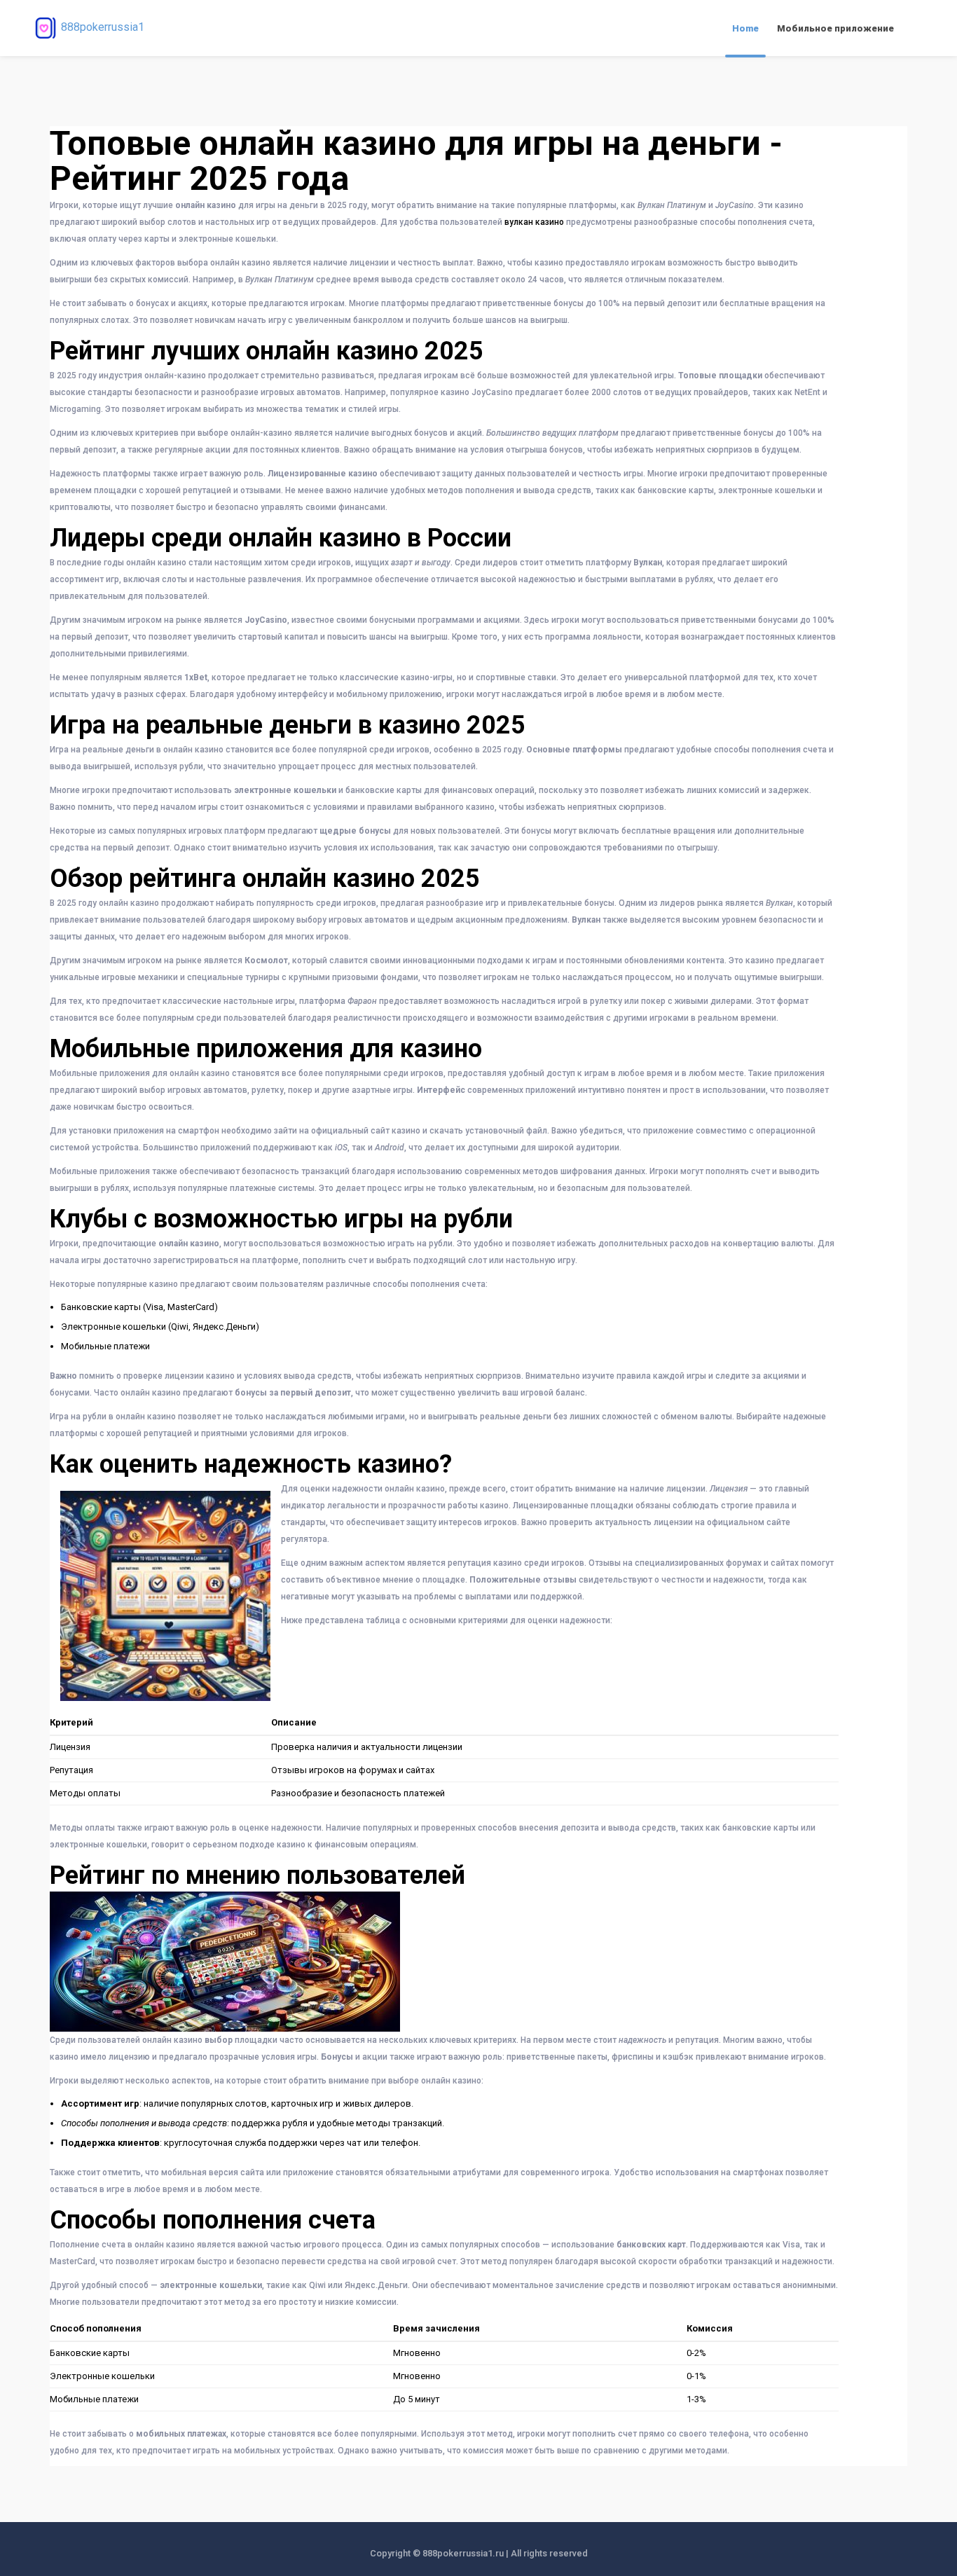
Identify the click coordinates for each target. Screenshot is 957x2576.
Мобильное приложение (835, 28)
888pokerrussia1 (103, 27)
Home (745, 28)
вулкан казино (534, 222)
